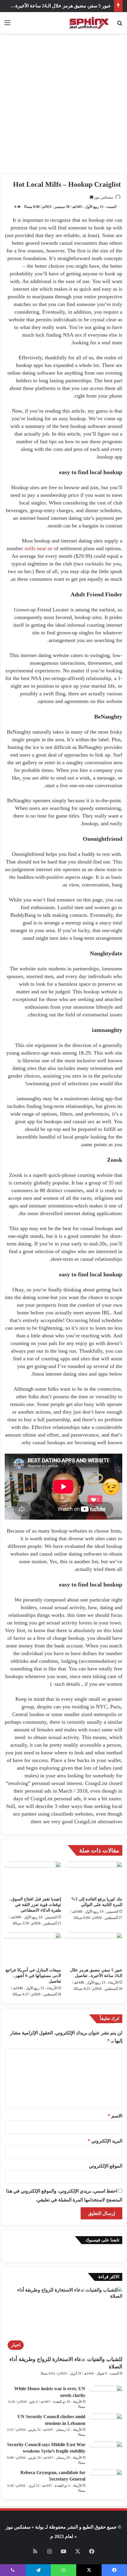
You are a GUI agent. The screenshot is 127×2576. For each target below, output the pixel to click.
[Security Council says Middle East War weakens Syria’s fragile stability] (106, 2452)
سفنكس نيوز (104, 197)
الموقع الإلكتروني (106, 2166)
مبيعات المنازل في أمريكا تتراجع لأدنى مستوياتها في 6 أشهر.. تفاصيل (33, 1976)
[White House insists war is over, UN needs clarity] (106, 2397)
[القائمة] (7, 25)
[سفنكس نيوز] (89, 23)
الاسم (115, 2116)
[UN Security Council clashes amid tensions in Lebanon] (106, 2424)
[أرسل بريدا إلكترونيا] (92, 197)
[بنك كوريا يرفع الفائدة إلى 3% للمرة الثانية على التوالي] (94, 1877)
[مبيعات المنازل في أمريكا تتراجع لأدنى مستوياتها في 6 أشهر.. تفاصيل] (33, 1948)
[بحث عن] (120, 25)
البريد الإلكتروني (105, 2141)
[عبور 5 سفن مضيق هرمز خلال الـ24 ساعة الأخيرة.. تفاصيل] (94, 1948)
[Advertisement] (63, 106)
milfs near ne (39, 548)
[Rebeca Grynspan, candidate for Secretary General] (106, 2480)
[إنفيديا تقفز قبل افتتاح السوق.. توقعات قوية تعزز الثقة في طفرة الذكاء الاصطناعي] (33, 1877)
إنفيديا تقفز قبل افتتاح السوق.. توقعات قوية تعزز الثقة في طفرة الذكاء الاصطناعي (35, 1905)
